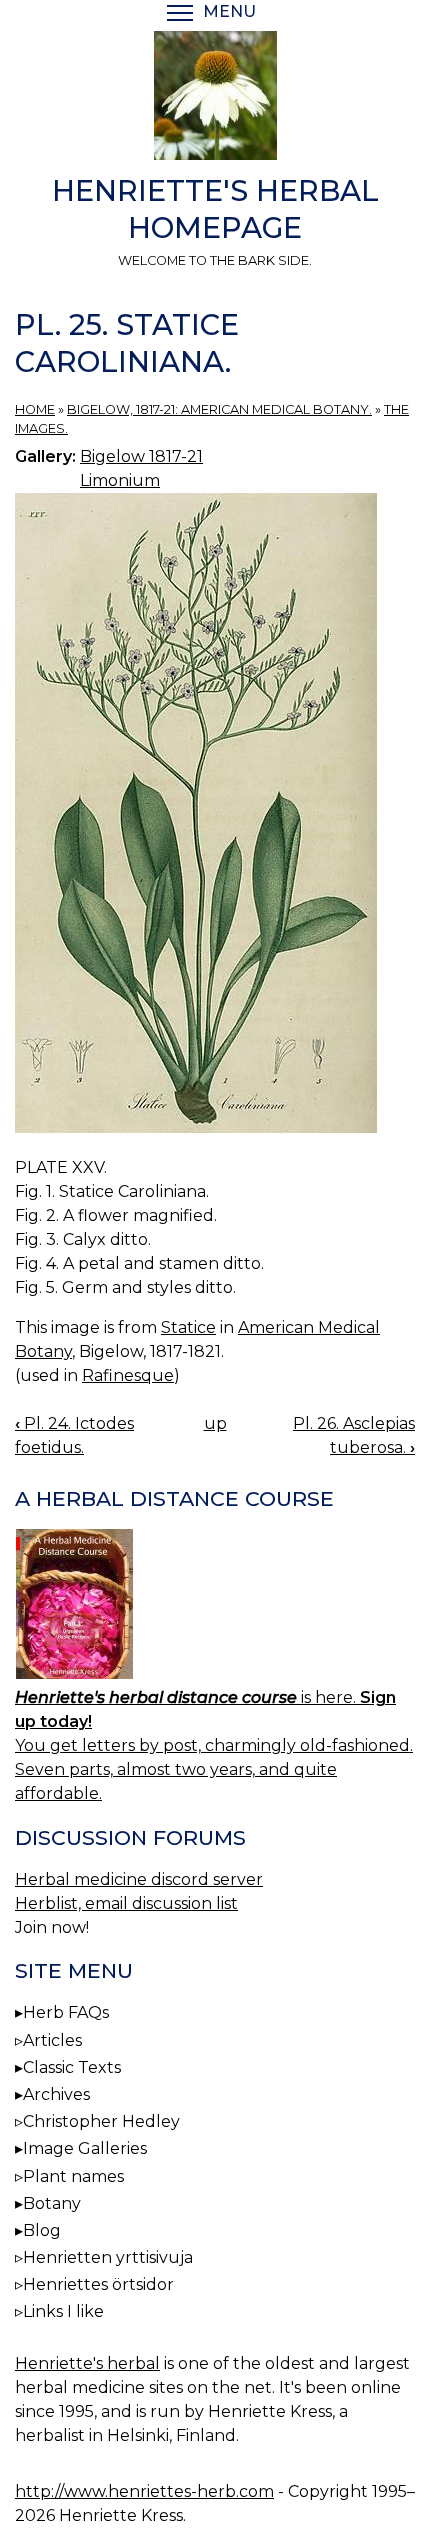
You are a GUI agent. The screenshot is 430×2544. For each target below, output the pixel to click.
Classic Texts (72, 2067)
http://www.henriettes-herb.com (144, 2491)
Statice (188, 1327)
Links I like (63, 2311)
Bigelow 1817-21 (141, 456)
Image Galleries (85, 2148)
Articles (52, 2040)
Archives (56, 2094)
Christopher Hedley (101, 2121)
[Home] (215, 99)
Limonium (120, 480)
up (215, 1423)
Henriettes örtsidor (98, 2284)
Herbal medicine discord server (139, 1879)
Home (35, 409)
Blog (42, 2230)
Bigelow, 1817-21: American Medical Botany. (219, 409)
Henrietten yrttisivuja (108, 2257)
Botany (52, 2203)
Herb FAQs (66, 2012)
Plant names (73, 2176)
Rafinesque (128, 1375)
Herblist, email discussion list (126, 1903)
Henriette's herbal (87, 2363)
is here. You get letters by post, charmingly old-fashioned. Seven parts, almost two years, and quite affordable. (214, 1745)
